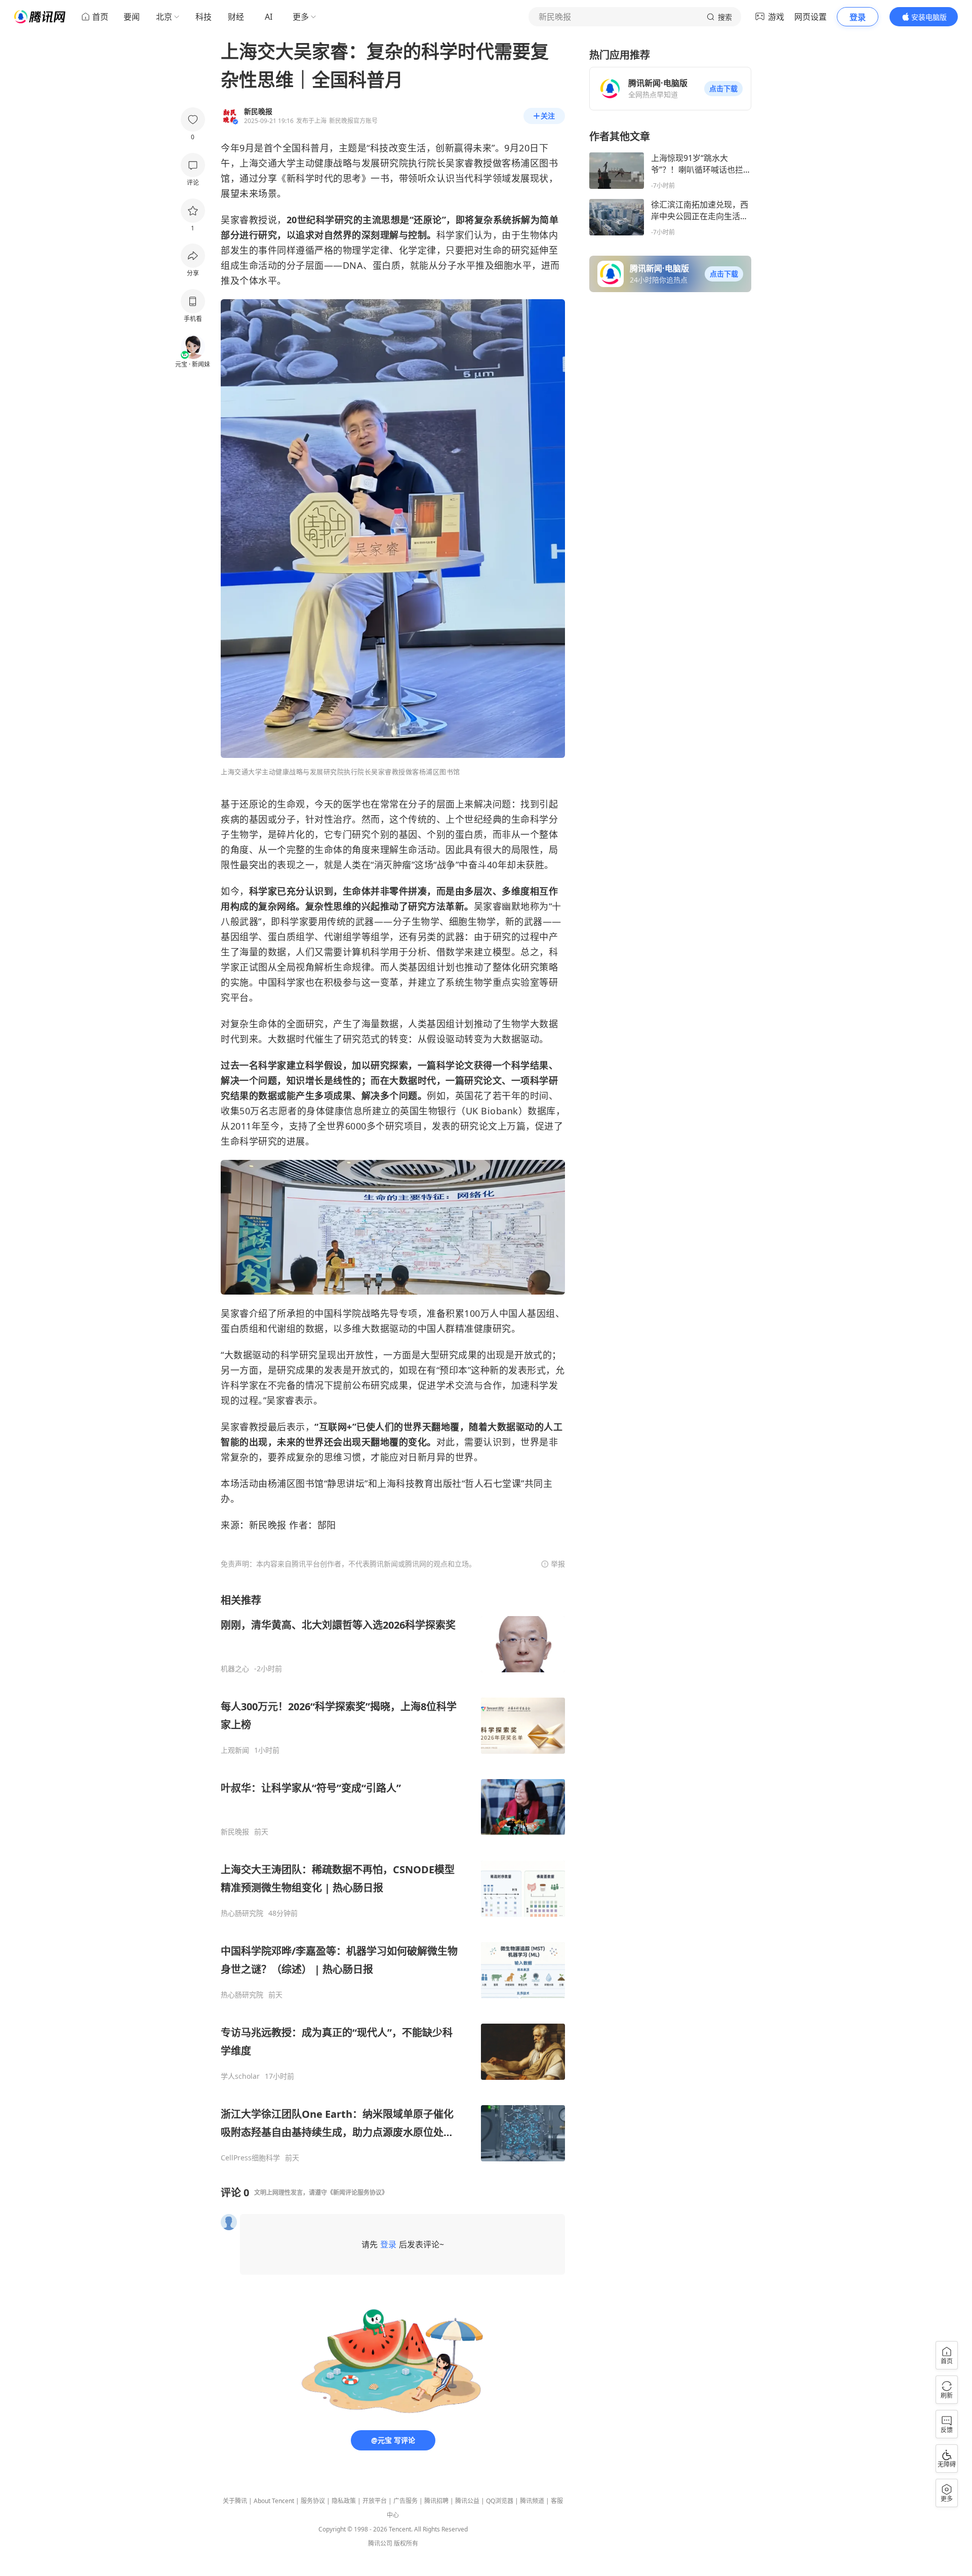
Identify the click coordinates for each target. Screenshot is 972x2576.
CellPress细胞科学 (250, 2158)
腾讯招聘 (436, 2501)
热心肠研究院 (242, 1913)
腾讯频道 (532, 2501)
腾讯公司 (380, 2543)
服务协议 (313, 2501)
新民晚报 (235, 1832)
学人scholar (240, 2076)
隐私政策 (344, 2501)
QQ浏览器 (500, 2501)
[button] (723, 89)
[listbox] (393, 1878)
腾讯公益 (467, 2501)
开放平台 (375, 2501)
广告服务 (406, 2501)
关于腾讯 (235, 2501)
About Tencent (274, 2501)
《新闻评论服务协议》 (357, 2192)
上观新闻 (235, 1750)
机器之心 (235, 1669)
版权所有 (406, 2543)
